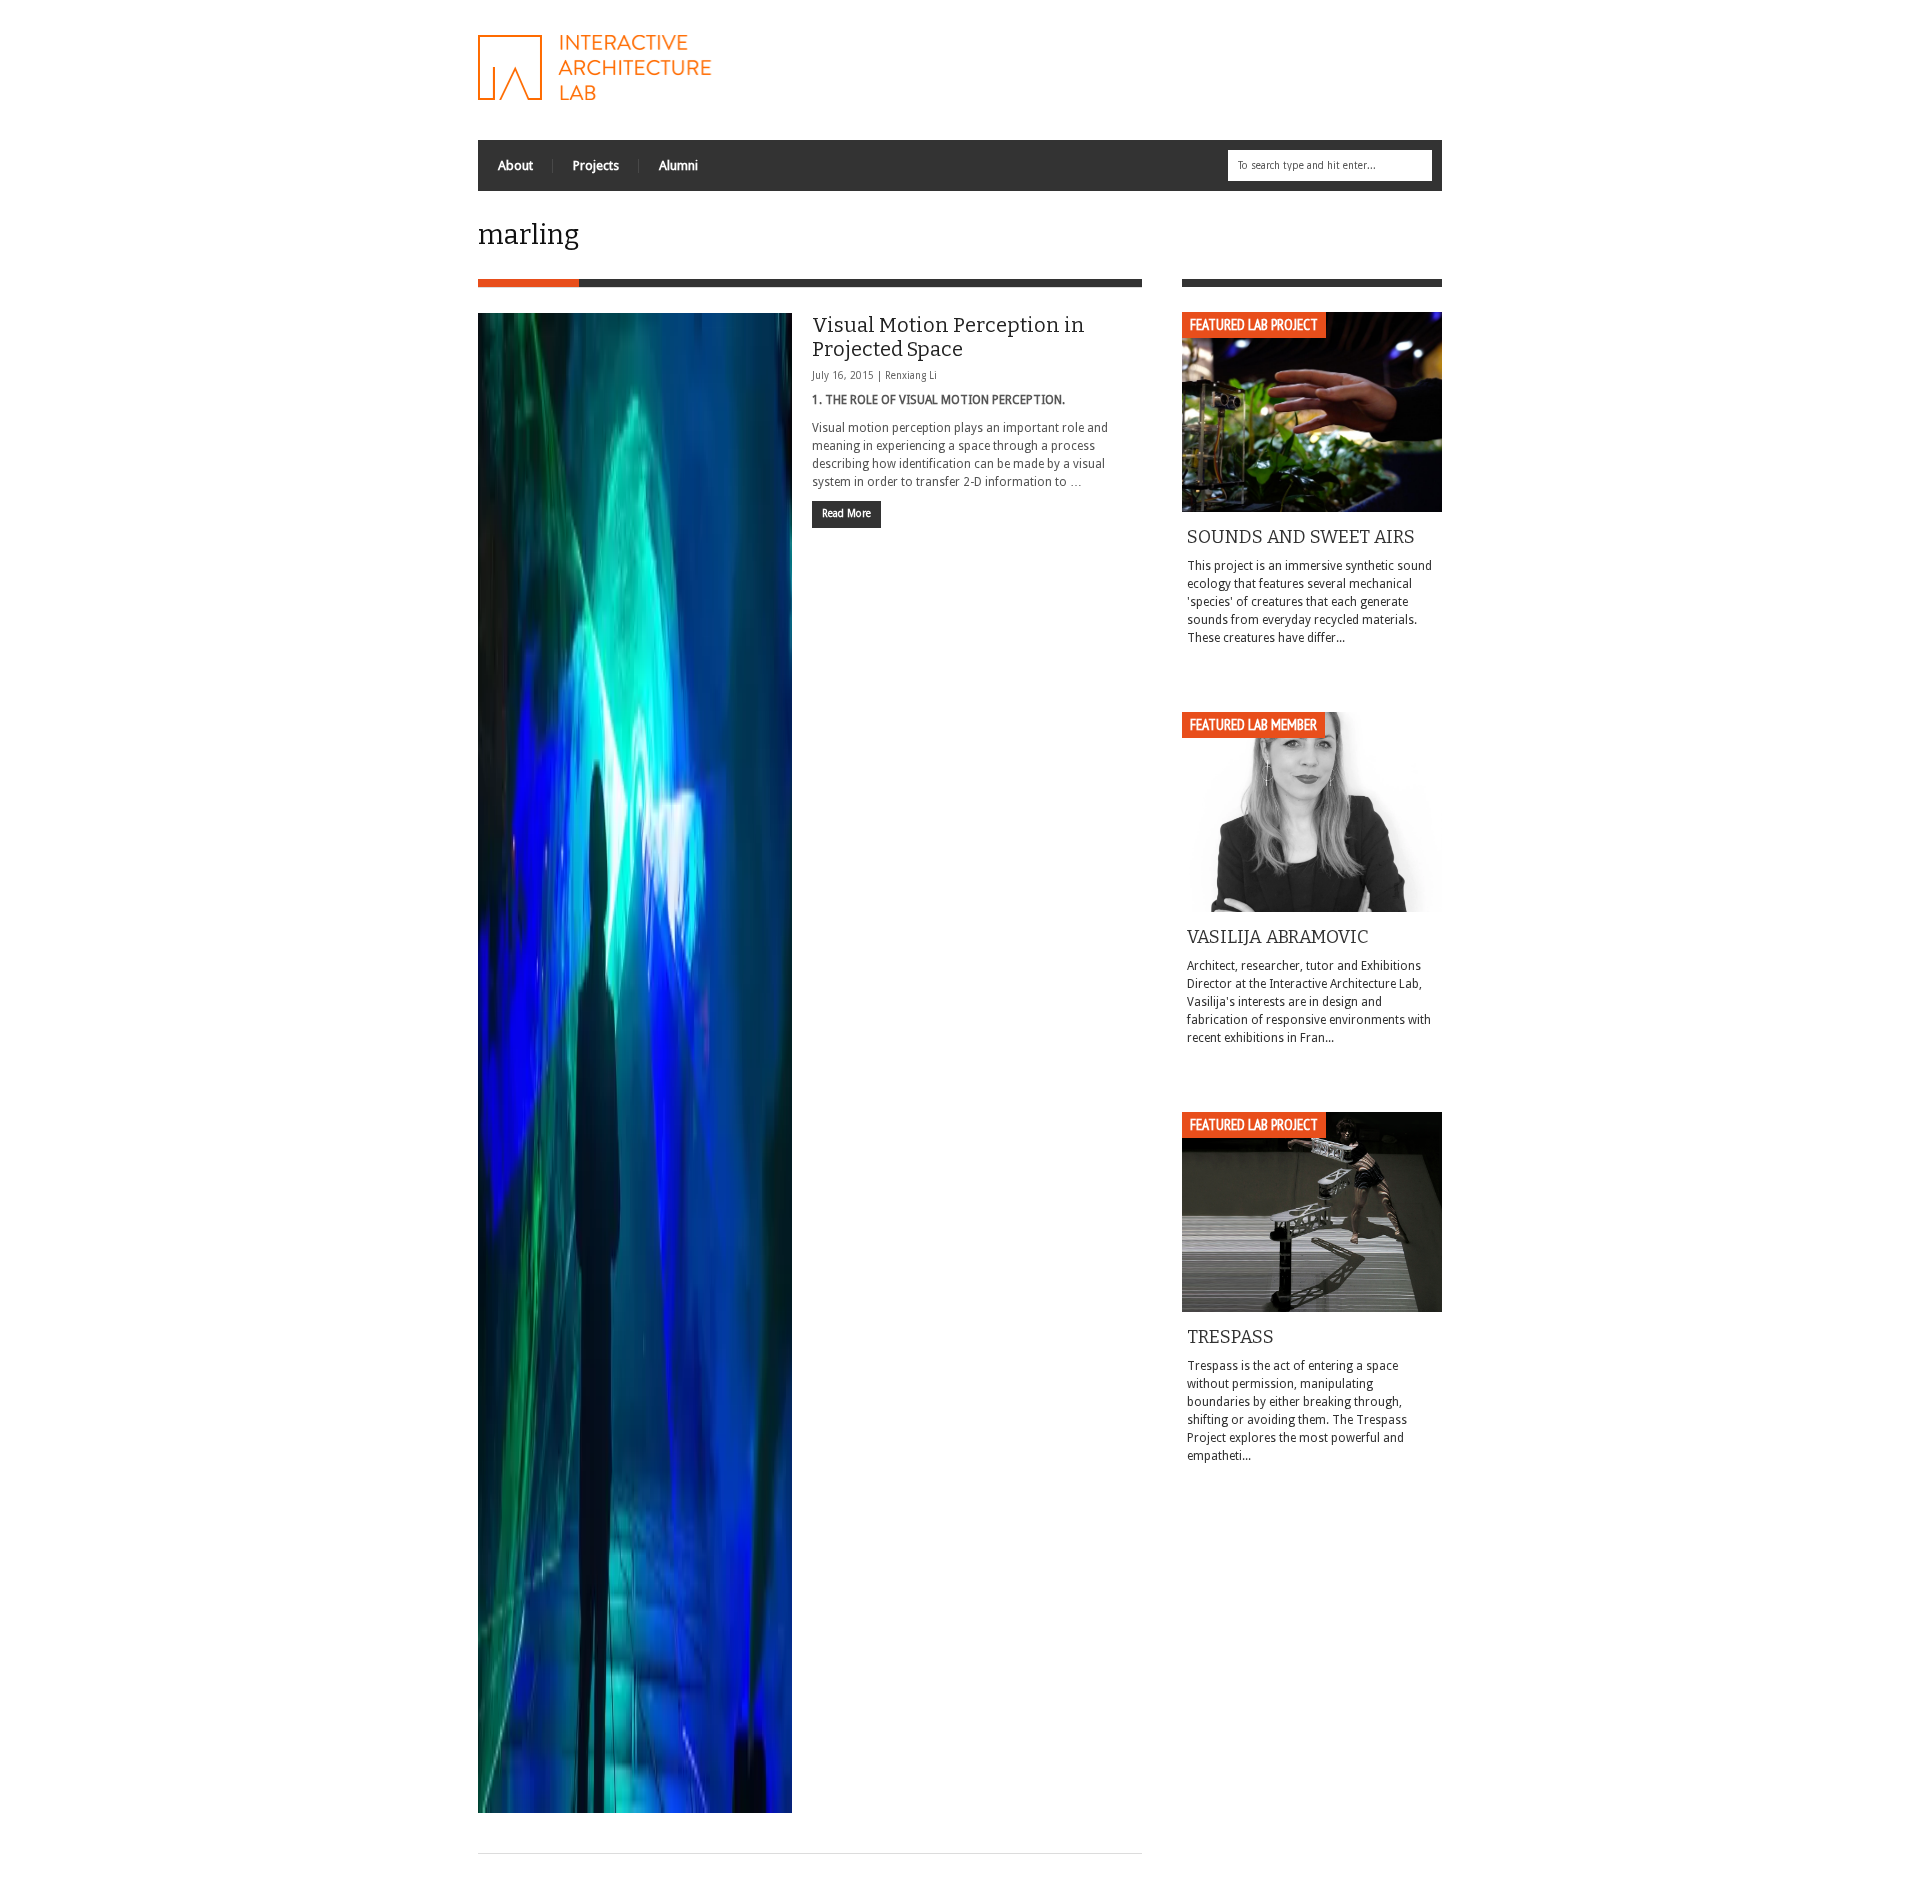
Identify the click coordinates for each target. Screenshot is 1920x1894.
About (515, 165)
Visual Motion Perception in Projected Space (948, 337)
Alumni (678, 165)
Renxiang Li (911, 375)
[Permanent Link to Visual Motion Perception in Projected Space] (635, 1063)
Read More (846, 513)
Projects (596, 165)
